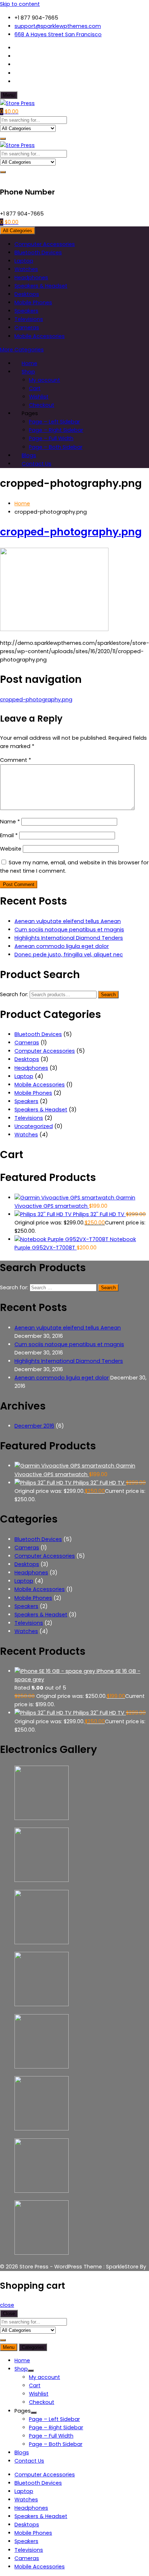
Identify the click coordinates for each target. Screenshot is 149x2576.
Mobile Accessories (40, 336)
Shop (28, 372)
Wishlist (39, 397)
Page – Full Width (51, 438)
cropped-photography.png (71, 532)
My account (44, 380)
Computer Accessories (45, 244)
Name (10, 822)
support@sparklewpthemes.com (58, 26)
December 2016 (34, 1426)
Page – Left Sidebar (54, 422)
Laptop (24, 261)
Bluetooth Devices (38, 252)
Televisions (29, 319)
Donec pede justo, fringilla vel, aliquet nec (69, 955)
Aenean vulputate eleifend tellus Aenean (68, 921)
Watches (26, 269)
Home (22, 2360)
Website (11, 849)
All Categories (18, 231)
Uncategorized (34, 1126)
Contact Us (37, 464)
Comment (16, 760)
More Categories (22, 350)
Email (9, 835)
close (7, 2305)
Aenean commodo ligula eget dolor (62, 946)
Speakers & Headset (41, 286)
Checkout (42, 2402)
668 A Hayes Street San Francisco (58, 34)
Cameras (27, 327)
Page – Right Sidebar (56, 430)
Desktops (27, 294)
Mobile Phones (33, 302)
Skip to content (20, 4)
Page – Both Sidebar (56, 447)
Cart (35, 388)
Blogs (22, 2452)
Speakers (26, 311)
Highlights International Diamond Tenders (69, 938)
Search (108, 995)
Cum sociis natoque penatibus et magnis (69, 930)
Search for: (14, 994)
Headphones (31, 277)
